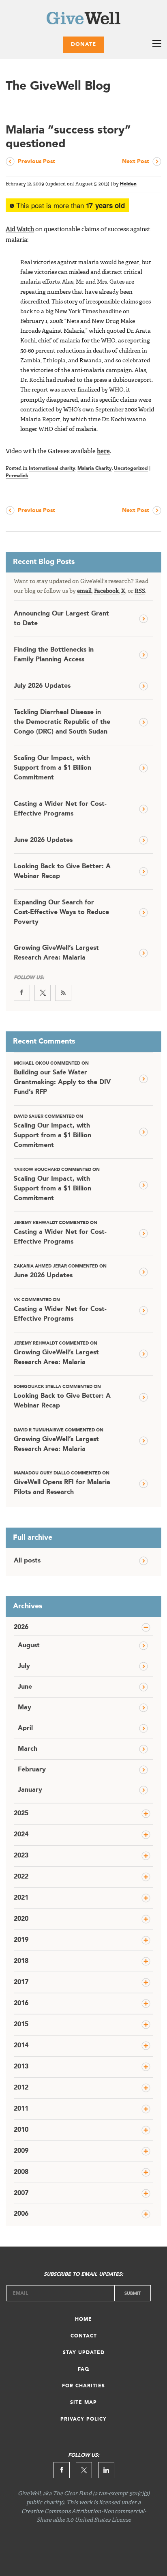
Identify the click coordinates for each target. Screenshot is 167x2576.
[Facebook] (22, 993)
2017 (21, 1982)
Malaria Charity (95, 469)
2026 (21, 1627)
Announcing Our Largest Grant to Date (61, 619)
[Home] (83, 20)
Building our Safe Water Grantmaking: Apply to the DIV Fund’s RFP (62, 1078)
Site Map (83, 2403)
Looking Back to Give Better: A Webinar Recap (62, 872)
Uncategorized (131, 469)
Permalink (17, 476)
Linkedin (106, 2470)
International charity (52, 469)
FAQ (83, 2369)
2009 (21, 2151)
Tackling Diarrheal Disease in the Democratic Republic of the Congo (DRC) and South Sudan (62, 722)
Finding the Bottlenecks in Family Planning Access (54, 655)
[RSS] (63, 993)
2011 (21, 2109)
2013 (21, 2067)
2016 (21, 2004)
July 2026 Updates (42, 686)
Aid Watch (20, 230)
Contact (84, 2336)
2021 (21, 1898)
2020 (21, 1919)
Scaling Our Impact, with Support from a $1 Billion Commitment (52, 768)
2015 (21, 2025)
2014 (21, 2046)
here (103, 452)
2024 (21, 1835)
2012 (21, 2088)
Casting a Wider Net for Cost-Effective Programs (60, 809)
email (84, 591)
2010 (21, 2130)
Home (83, 2320)
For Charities (83, 2386)
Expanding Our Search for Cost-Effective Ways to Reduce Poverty (61, 912)
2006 (21, 2214)
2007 (21, 2193)
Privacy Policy (83, 2419)
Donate (83, 44)
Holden (128, 184)
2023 (21, 1856)
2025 (21, 1814)
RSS (140, 591)
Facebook (106, 591)
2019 (21, 1940)
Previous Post (36, 161)
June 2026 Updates (43, 840)
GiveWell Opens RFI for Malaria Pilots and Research (62, 1483)
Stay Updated (84, 2353)
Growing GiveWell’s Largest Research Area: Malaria (56, 953)
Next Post (136, 161)
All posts (27, 1561)
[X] (43, 993)
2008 (21, 2172)
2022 (21, 1877)
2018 (21, 1961)
